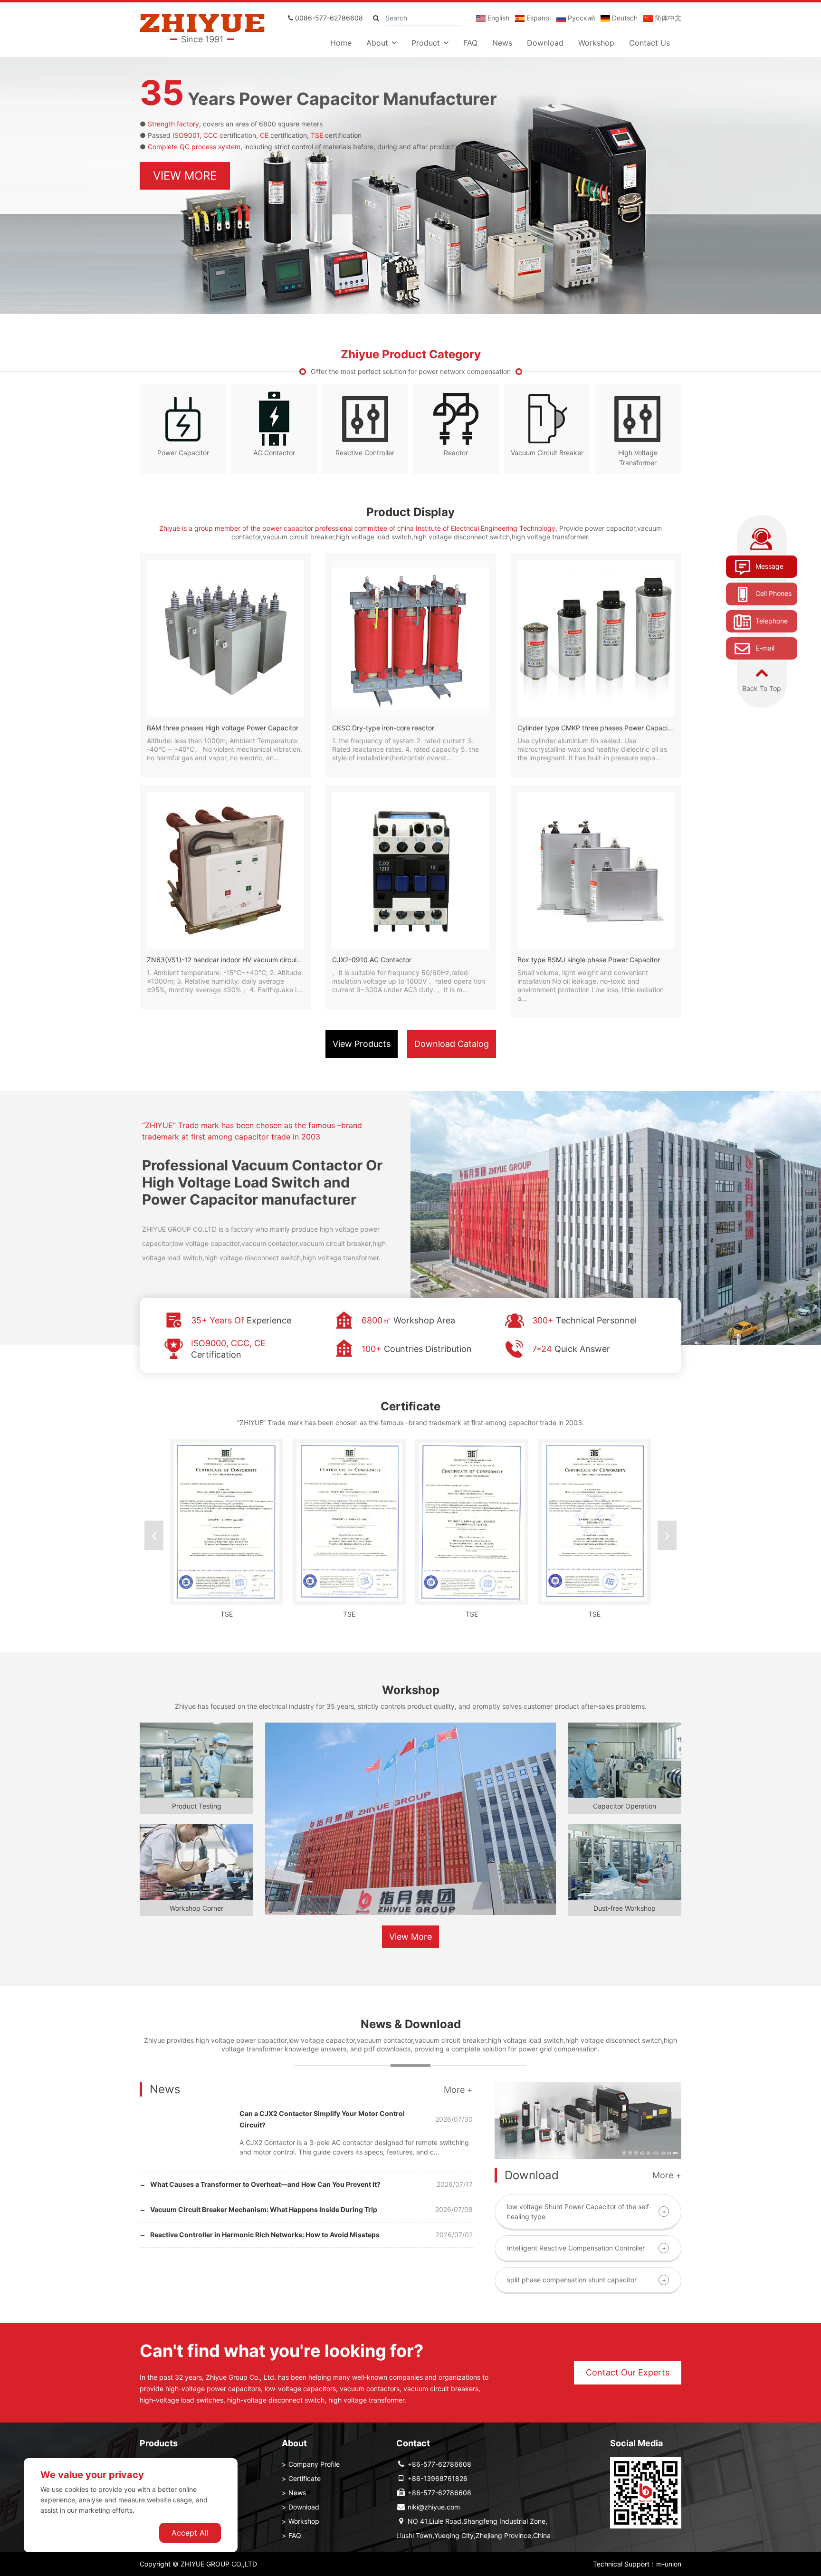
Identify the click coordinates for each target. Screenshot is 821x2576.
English (497, 18)
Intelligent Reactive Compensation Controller (576, 2248)
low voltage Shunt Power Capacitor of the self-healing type (579, 2212)
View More (185, 176)
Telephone (771, 621)
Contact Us (649, 43)
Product (426, 43)
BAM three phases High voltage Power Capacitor (223, 728)
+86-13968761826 (438, 2478)
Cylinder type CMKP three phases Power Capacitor (597, 728)
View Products (362, 1044)
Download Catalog (452, 1044)
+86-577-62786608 (439, 2464)
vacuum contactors (370, 2389)
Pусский (580, 18)
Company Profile (314, 2464)
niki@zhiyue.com (434, 2507)
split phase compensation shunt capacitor (572, 2280)
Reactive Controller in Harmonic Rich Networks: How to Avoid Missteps (265, 2235)
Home (341, 43)
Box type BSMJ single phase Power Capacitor (589, 960)
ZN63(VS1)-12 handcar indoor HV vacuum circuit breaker (236, 960)
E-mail (764, 648)
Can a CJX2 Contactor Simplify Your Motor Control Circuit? (322, 2119)
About (377, 43)
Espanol (538, 18)
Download (545, 43)
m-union (669, 2564)
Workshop (596, 43)
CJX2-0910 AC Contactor (372, 960)
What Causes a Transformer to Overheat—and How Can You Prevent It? (265, 2184)
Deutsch (624, 18)
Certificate (305, 2478)
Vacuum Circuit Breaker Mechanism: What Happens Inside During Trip (264, 2209)
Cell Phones (773, 593)
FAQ (470, 43)
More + (458, 2090)
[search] (376, 18)
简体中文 (667, 18)
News (502, 43)
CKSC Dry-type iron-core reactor (383, 728)
